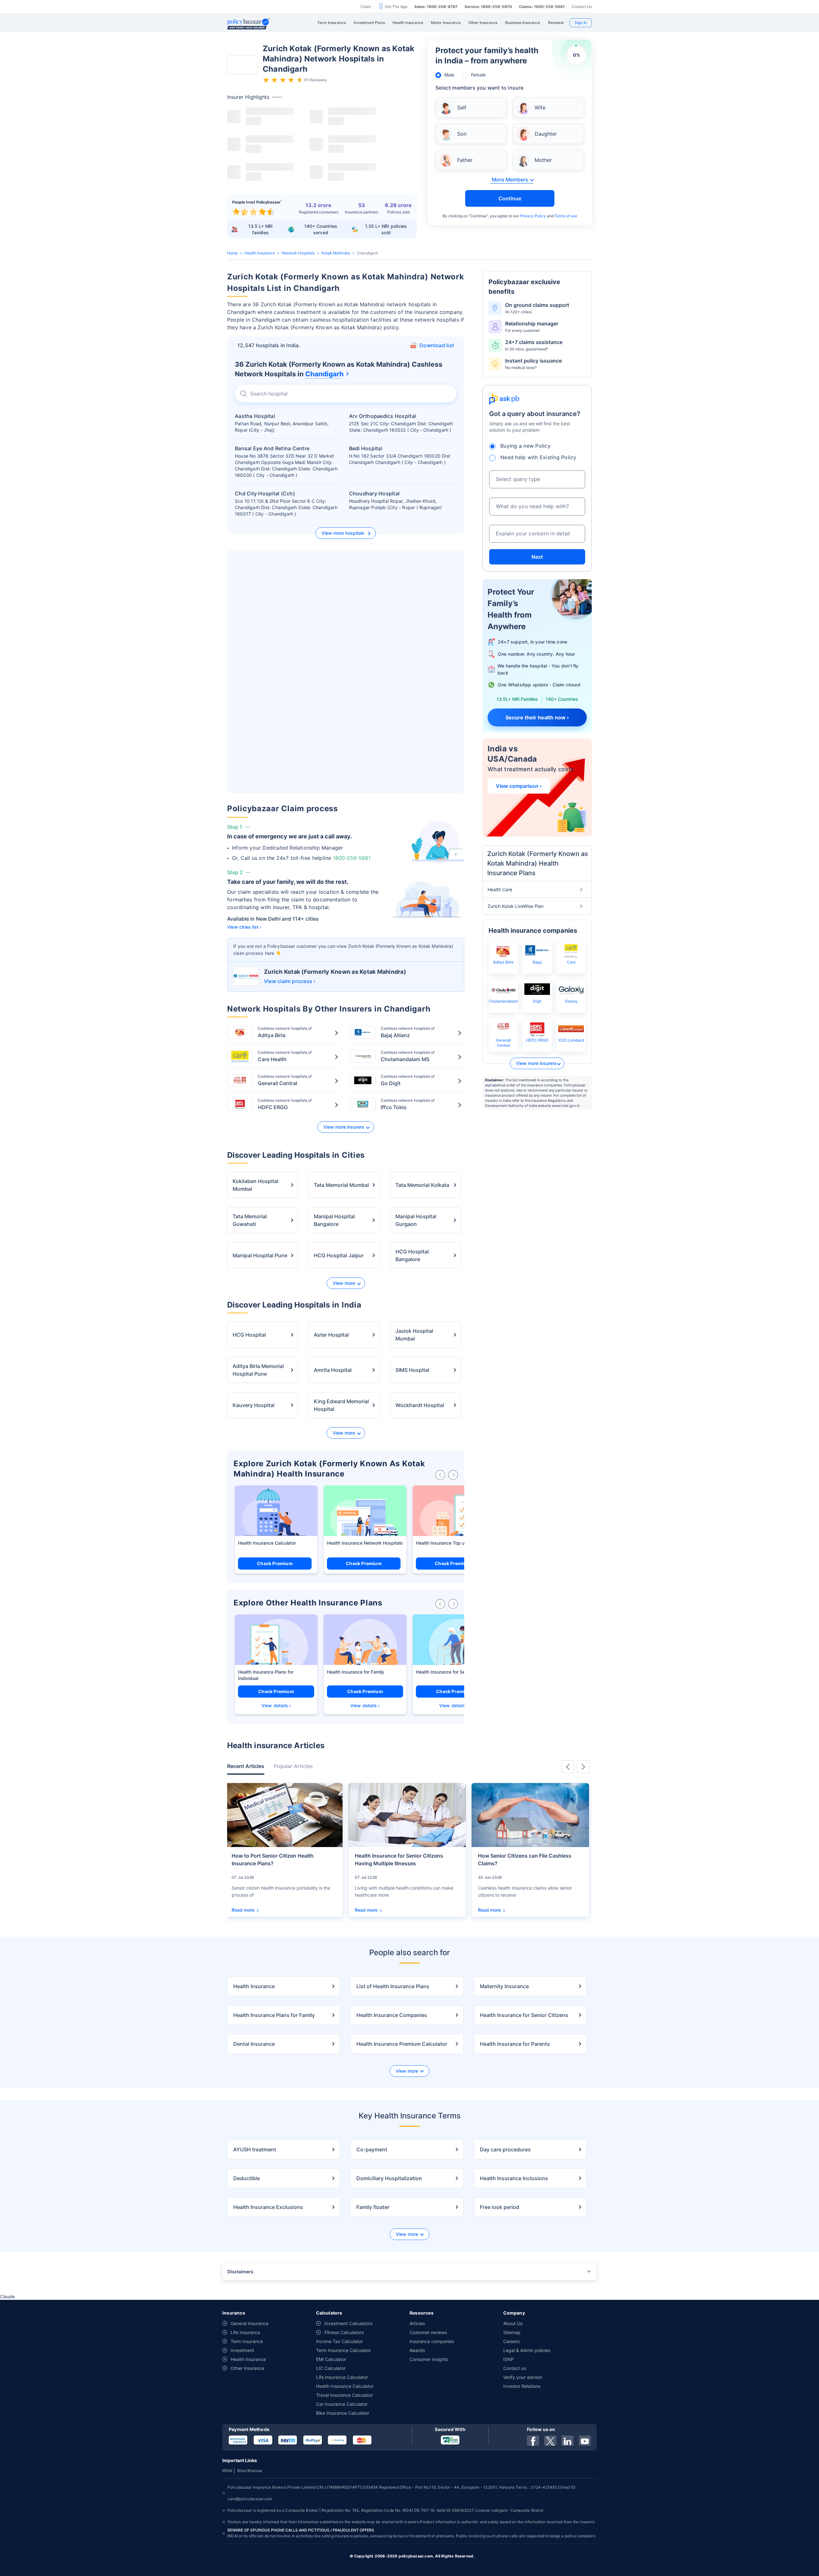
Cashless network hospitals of (285, 1032)
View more (344, 1283)
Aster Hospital (331, 1335)
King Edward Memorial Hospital (341, 1405)
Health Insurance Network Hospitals (365, 1543)
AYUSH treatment (255, 2149)
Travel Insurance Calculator (345, 2395)
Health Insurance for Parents (515, 2044)
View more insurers (344, 1127)
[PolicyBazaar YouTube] (585, 2441)
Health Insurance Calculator (267, 1543)
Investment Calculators (348, 2323)
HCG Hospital (249, 1335)
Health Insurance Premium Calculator (402, 2044)
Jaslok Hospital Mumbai (414, 1335)
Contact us (515, 2368)
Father (465, 160)
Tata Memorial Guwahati (250, 1220)
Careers (511, 2341)
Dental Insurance (254, 2044)
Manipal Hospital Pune (260, 1255)
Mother (543, 160)
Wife (540, 108)
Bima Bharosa (250, 2471)
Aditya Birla (503, 962)
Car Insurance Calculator (342, 2404)
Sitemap (512, 2332)
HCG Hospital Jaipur (339, 1255)
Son (462, 134)
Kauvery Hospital (254, 1405)
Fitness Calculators (344, 2332)
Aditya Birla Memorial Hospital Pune (258, 1370)
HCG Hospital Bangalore (412, 1255)
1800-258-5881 (352, 858)
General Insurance (250, 2323)
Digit (537, 1001)
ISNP (509, 2359)
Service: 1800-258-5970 (488, 7)
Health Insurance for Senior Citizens (453, 1672)
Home (232, 253)
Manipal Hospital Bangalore (334, 1220)
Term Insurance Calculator (343, 2350)
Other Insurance (247, 2368)
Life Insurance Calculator (342, 2377)
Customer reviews (428, 2332)
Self (462, 108)
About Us (513, 2323)
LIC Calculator (331, 2368)
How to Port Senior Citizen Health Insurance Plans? (273, 1860)
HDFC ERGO (537, 1040)
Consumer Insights (429, 2359)
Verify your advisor (523, 2377)
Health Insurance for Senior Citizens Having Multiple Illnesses (399, 1860)
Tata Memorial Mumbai (341, 1185)
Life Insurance (245, 2332)
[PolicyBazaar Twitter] (550, 2441)
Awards (417, 2350)
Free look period (500, 2207)
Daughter (546, 134)
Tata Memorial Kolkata (422, 1185)
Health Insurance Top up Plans (448, 1543)
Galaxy (571, 1001)
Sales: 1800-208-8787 (436, 7)
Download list (437, 345)
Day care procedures (505, 2149)
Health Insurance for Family (356, 1672)
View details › (276, 1705)
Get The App (396, 7)
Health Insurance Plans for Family (274, 2015)
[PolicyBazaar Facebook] (533, 2441)
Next (537, 557)
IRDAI (227, 2471)
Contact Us (582, 7)
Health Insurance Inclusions (514, 2178)
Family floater (373, 2207)
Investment (242, 2350)
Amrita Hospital (333, 1370)
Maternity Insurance (504, 1986)
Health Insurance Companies (392, 2015)
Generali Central (503, 1043)
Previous (568, 1767)
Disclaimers (240, 2272)
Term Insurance (247, 2341)
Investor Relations (522, 2386)
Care (571, 962)
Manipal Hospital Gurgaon (416, 1220)
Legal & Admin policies (527, 2350)
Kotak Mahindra (336, 253)
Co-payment (372, 2149)
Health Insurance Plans (262, 1672)
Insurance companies (432, 2341)
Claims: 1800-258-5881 (542, 7)
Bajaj (537, 962)
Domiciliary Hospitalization (389, 2178)
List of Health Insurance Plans (393, 1986)
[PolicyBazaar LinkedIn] (568, 2441)
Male (449, 75)
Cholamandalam (503, 1001)
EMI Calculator (331, 2359)
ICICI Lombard (571, 1040)
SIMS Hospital (412, 1370)
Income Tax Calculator (339, 2341)
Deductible (246, 2178)
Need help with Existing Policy (538, 457)
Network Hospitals (298, 253)
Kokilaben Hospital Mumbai (255, 1185)
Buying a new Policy (525, 446)
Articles (417, 2323)
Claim (366, 7)
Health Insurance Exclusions (268, 2207)
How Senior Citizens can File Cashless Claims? (525, 1860)
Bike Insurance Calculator (343, 2413)
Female (478, 75)
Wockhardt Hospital (420, 1405)
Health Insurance (260, 253)
